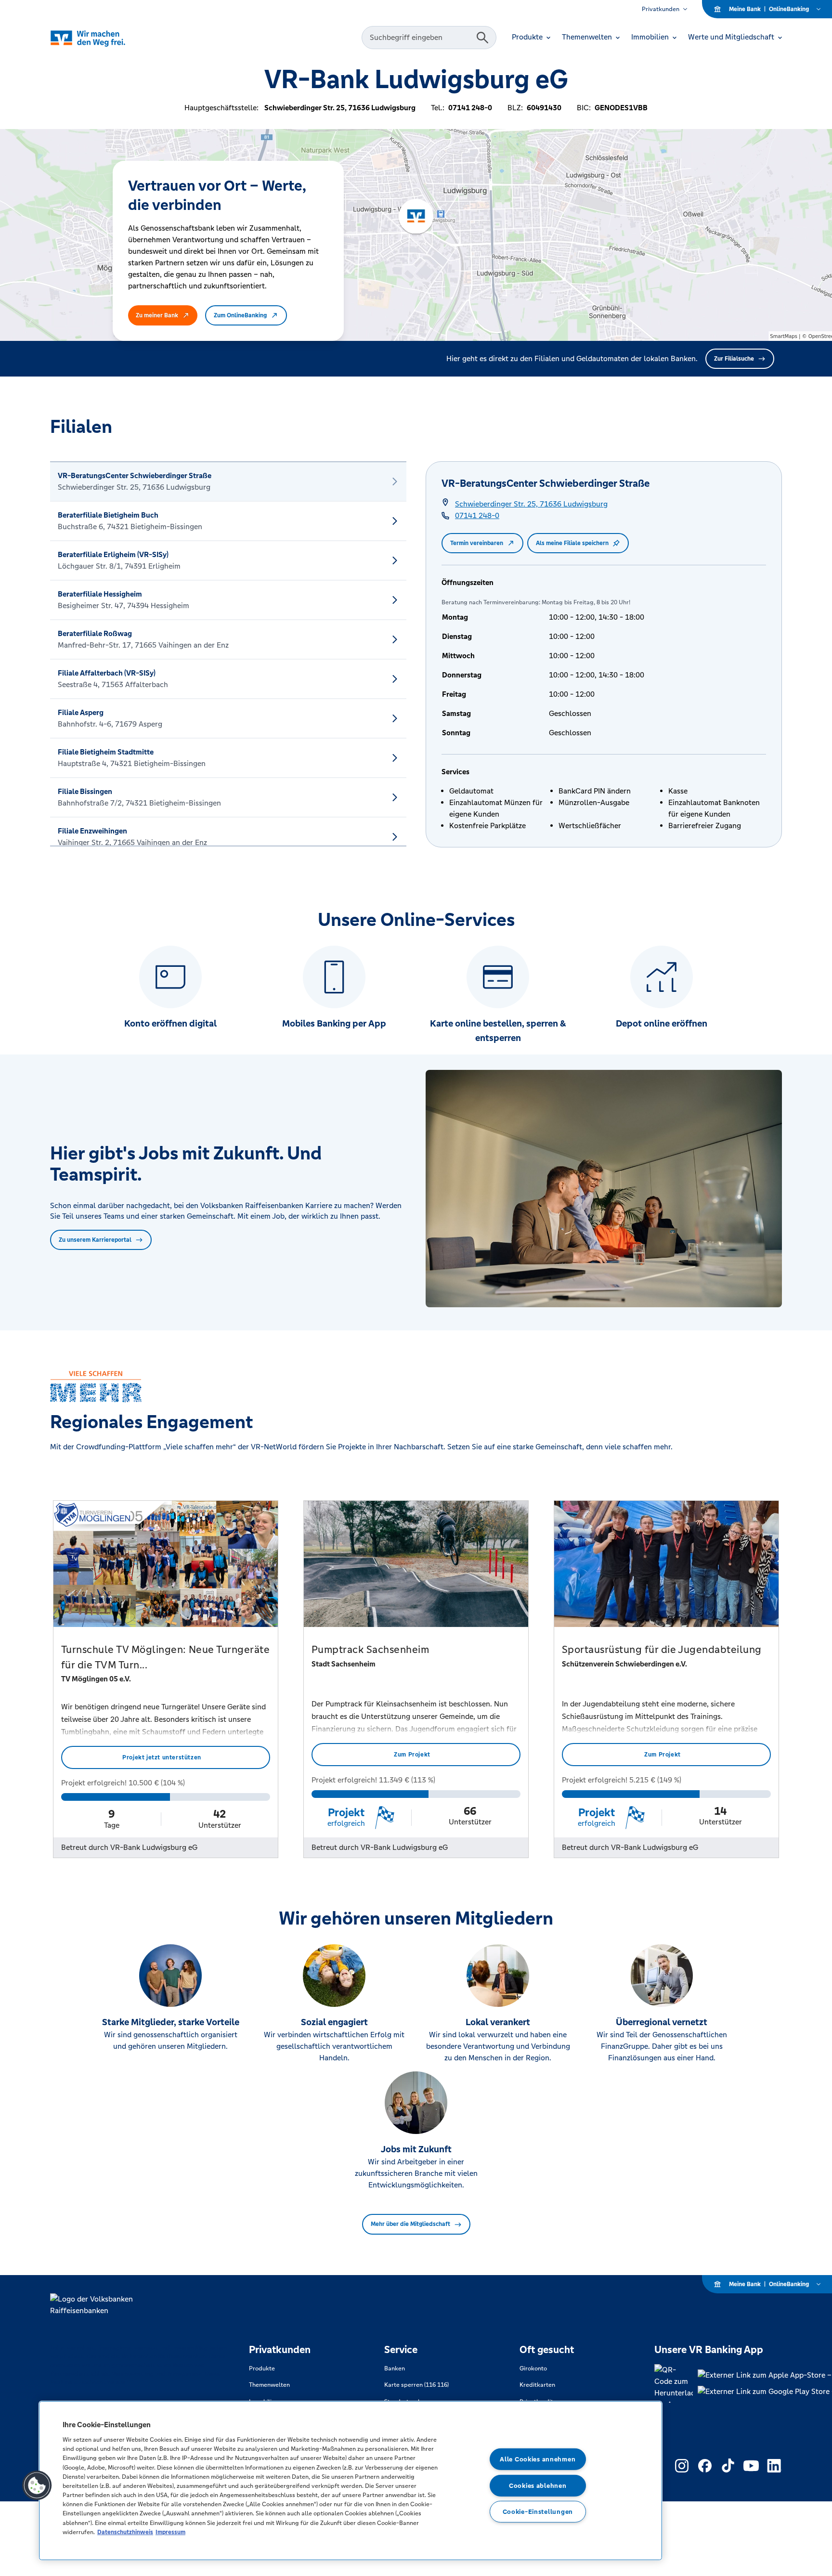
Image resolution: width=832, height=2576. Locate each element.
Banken (395, 2368)
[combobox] (420, 38)
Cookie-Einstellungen (538, 2512)
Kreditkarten (537, 2385)
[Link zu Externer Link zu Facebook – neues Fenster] (705, 2466)
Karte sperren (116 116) (416, 2385)
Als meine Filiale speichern (572, 543)
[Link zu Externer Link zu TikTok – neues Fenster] (728, 2466)
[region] (351, 2481)
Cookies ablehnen (538, 2486)
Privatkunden (661, 9)
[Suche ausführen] (482, 38)
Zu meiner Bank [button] (157, 315)
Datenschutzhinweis (125, 2532)
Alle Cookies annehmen (538, 2459)
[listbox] (228, 654)
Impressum (170, 2532)
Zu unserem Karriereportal (95, 1240)
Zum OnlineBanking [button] (240, 315)
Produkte (262, 2368)
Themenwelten (269, 2385)
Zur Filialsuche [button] (734, 359)
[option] (228, 481)
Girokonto (533, 2368)
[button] (37, 2485)
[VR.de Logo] (101, 38)
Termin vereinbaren (477, 543)
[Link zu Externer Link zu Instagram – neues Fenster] (682, 2466)
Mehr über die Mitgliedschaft (410, 2224)
